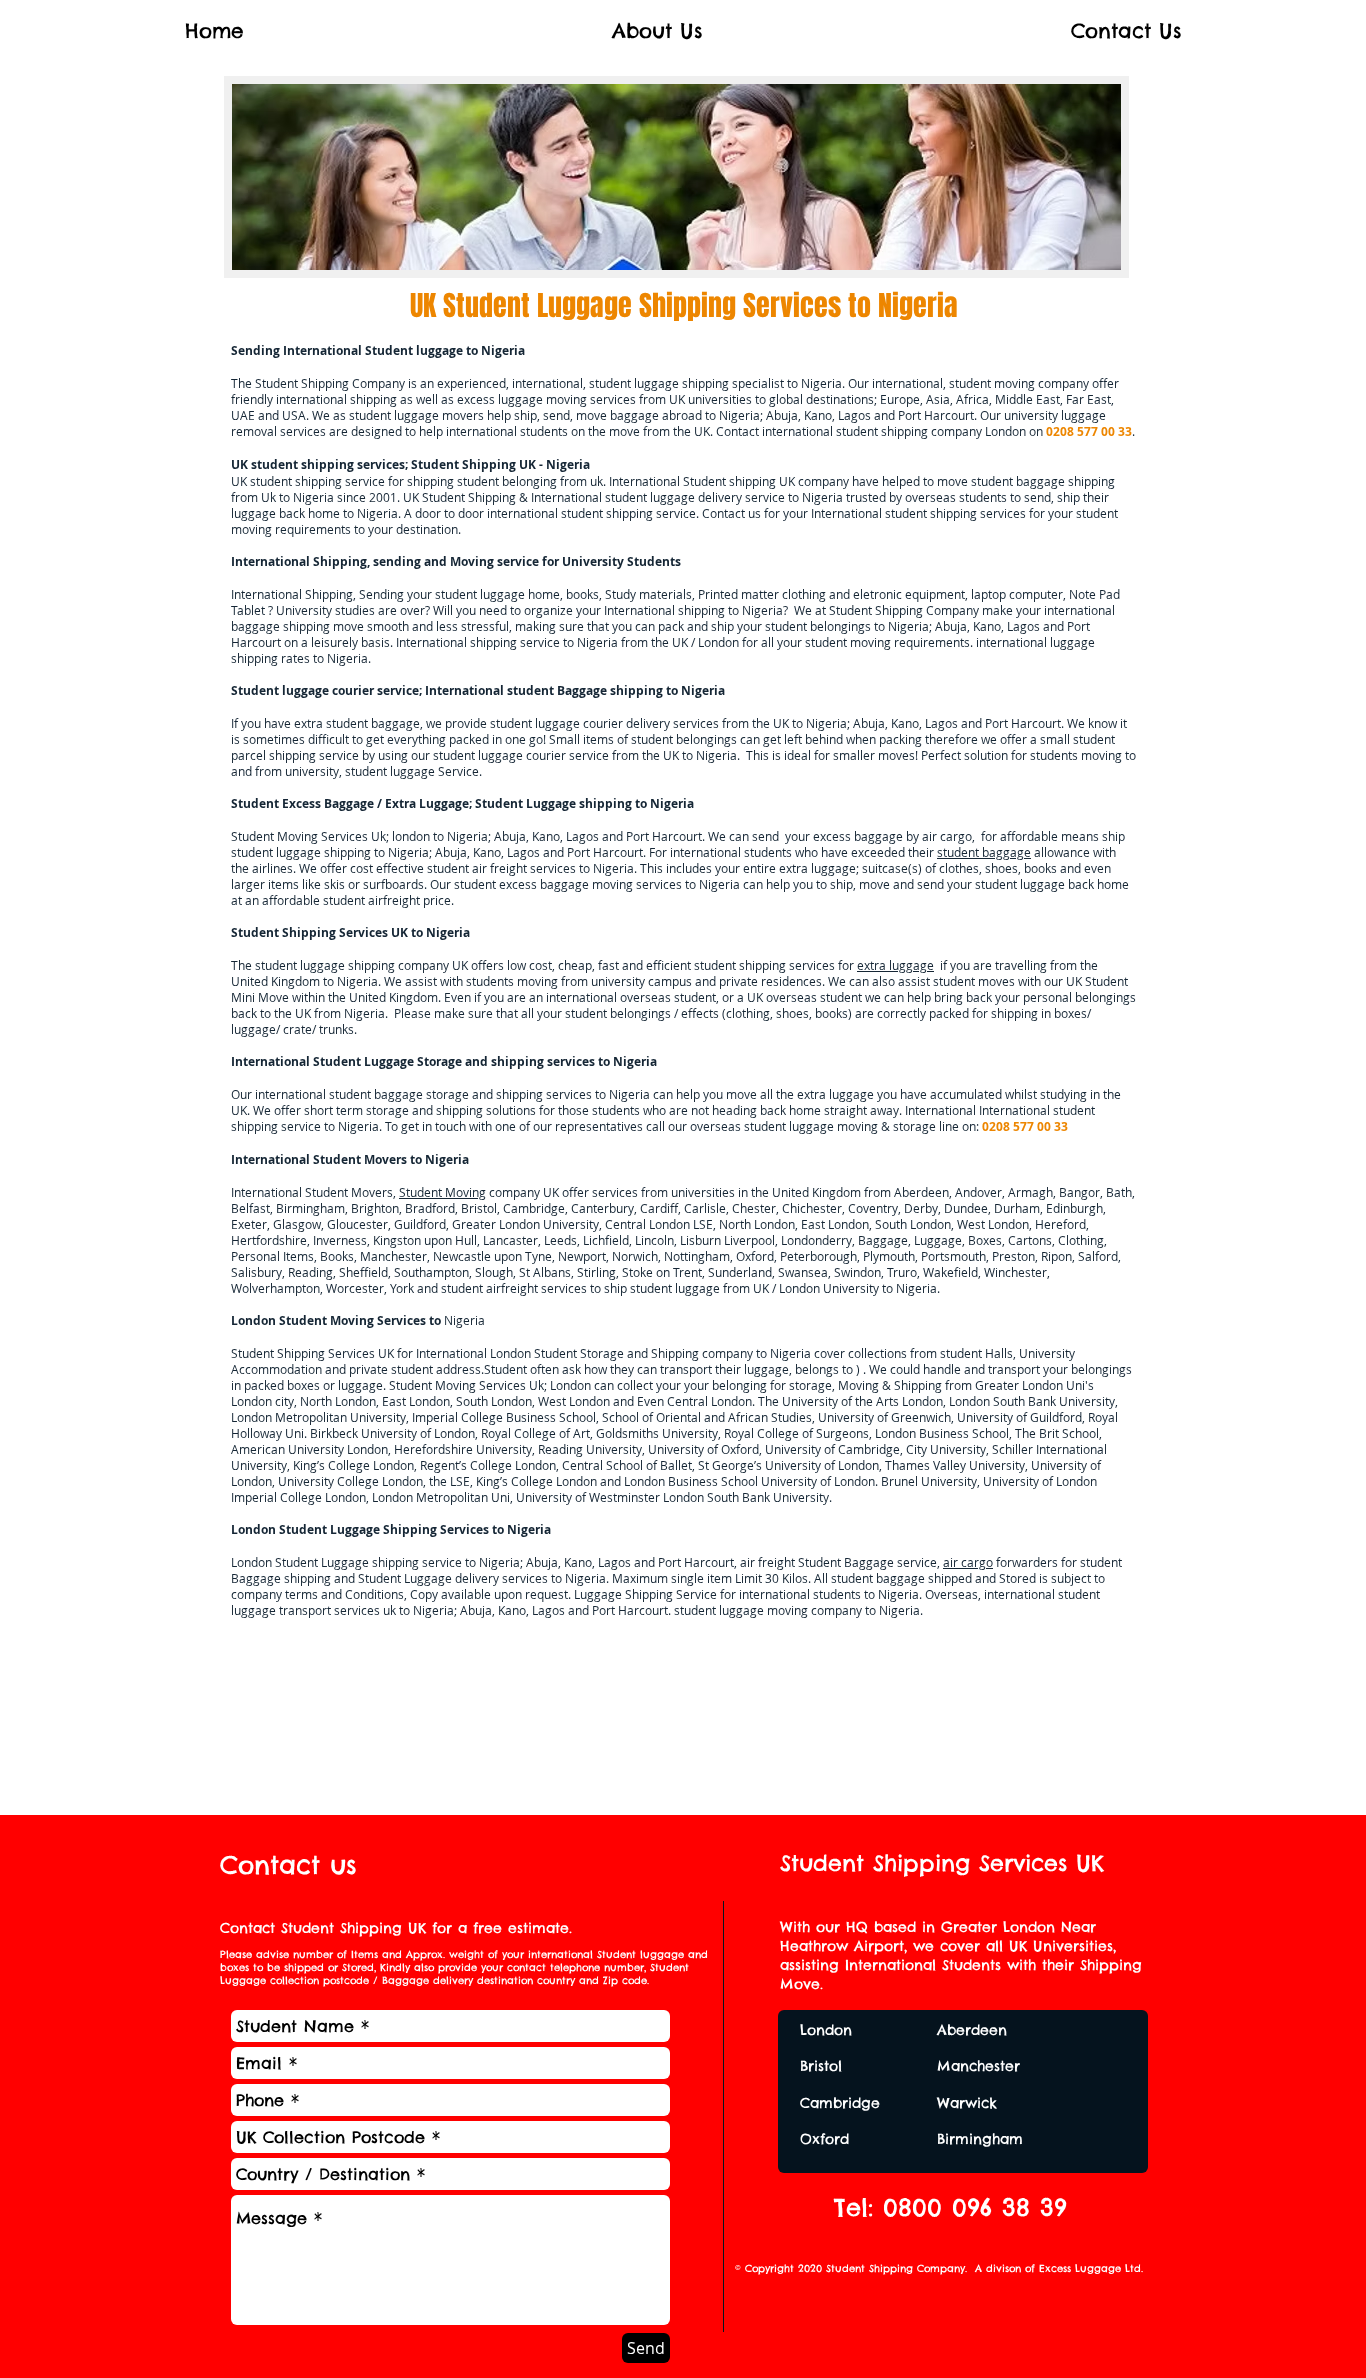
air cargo (968, 1562)
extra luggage (895, 965)
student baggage (984, 852)
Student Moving (442, 1192)
